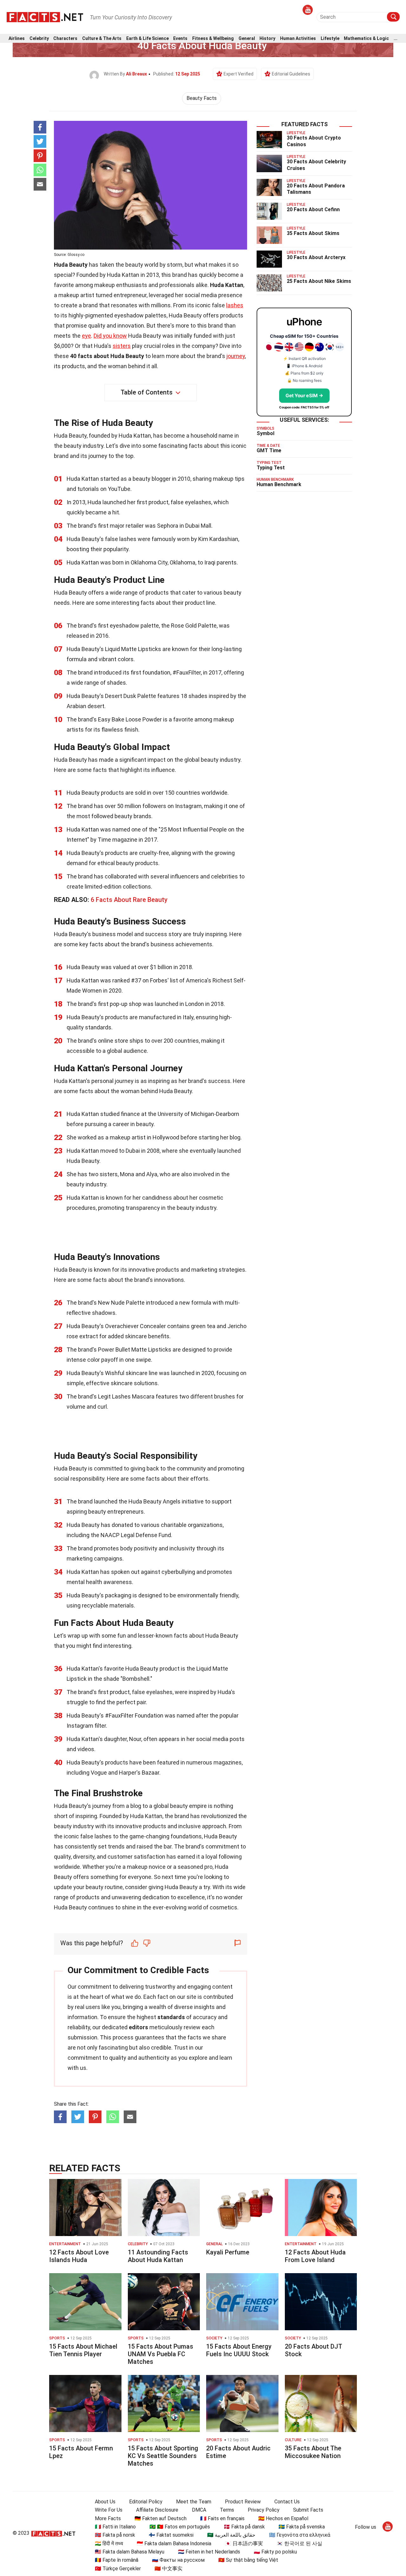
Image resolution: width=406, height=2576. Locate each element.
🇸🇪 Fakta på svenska (302, 2527)
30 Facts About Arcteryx (316, 257)
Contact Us (287, 2502)
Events (180, 39)
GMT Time (269, 450)
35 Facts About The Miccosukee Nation (313, 2452)
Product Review (243, 2502)
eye (86, 336)
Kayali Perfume (228, 2252)
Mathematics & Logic (366, 39)
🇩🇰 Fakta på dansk (244, 2527)
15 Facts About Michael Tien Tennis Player (83, 2350)
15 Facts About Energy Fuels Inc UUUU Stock (239, 2350)
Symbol (265, 433)
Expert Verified (239, 74)
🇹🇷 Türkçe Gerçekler (118, 2569)
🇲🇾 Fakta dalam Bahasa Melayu (130, 2552)
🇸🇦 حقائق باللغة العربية (231, 2535)
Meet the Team (194, 2502)
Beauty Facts (202, 98)
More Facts (108, 2518)
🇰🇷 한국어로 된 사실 (299, 2543)
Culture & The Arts (102, 39)
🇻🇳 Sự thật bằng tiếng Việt (248, 2560)
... (396, 39)
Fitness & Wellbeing (213, 39)
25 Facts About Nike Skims (319, 281)
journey (236, 356)
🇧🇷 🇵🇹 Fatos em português (180, 2527)
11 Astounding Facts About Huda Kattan (158, 2256)
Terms (227, 2510)
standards (171, 2017)
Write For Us (109, 2510)
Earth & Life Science (147, 39)
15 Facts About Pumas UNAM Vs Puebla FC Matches (160, 2354)
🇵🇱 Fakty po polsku (275, 2552)
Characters (65, 39)
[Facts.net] (45, 16)
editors (138, 2027)
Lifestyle (330, 39)
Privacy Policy (264, 2510)
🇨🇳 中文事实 (168, 2569)
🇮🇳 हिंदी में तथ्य (109, 2543)
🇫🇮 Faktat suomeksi (171, 2535)
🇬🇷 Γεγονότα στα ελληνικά (300, 2535)
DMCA (199, 2510)
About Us (105, 2502)
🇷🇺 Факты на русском (178, 2560)
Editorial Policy (146, 2502)
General (247, 39)
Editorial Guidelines (291, 74)
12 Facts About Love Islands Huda (79, 2256)
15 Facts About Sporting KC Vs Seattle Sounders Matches (163, 2456)
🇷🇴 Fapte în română (117, 2560)
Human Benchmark (279, 484)
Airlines (17, 39)
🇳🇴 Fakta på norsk (115, 2535)
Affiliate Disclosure (157, 2510)
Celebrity (39, 39)
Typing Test (271, 468)
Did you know (110, 336)
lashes (235, 305)
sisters (122, 346)
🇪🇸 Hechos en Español (283, 2518)
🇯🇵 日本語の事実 (244, 2543)
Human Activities (298, 39)
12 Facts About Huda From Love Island (315, 2256)
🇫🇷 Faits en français (222, 2518)
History (267, 39)
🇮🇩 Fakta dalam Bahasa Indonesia (174, 2543)
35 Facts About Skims (313, 233)
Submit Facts (308, 2510)
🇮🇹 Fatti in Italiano (115, 2527)
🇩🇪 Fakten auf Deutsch (160, 2518)
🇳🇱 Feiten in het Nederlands (209, 2552)
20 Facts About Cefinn (313, 209)
